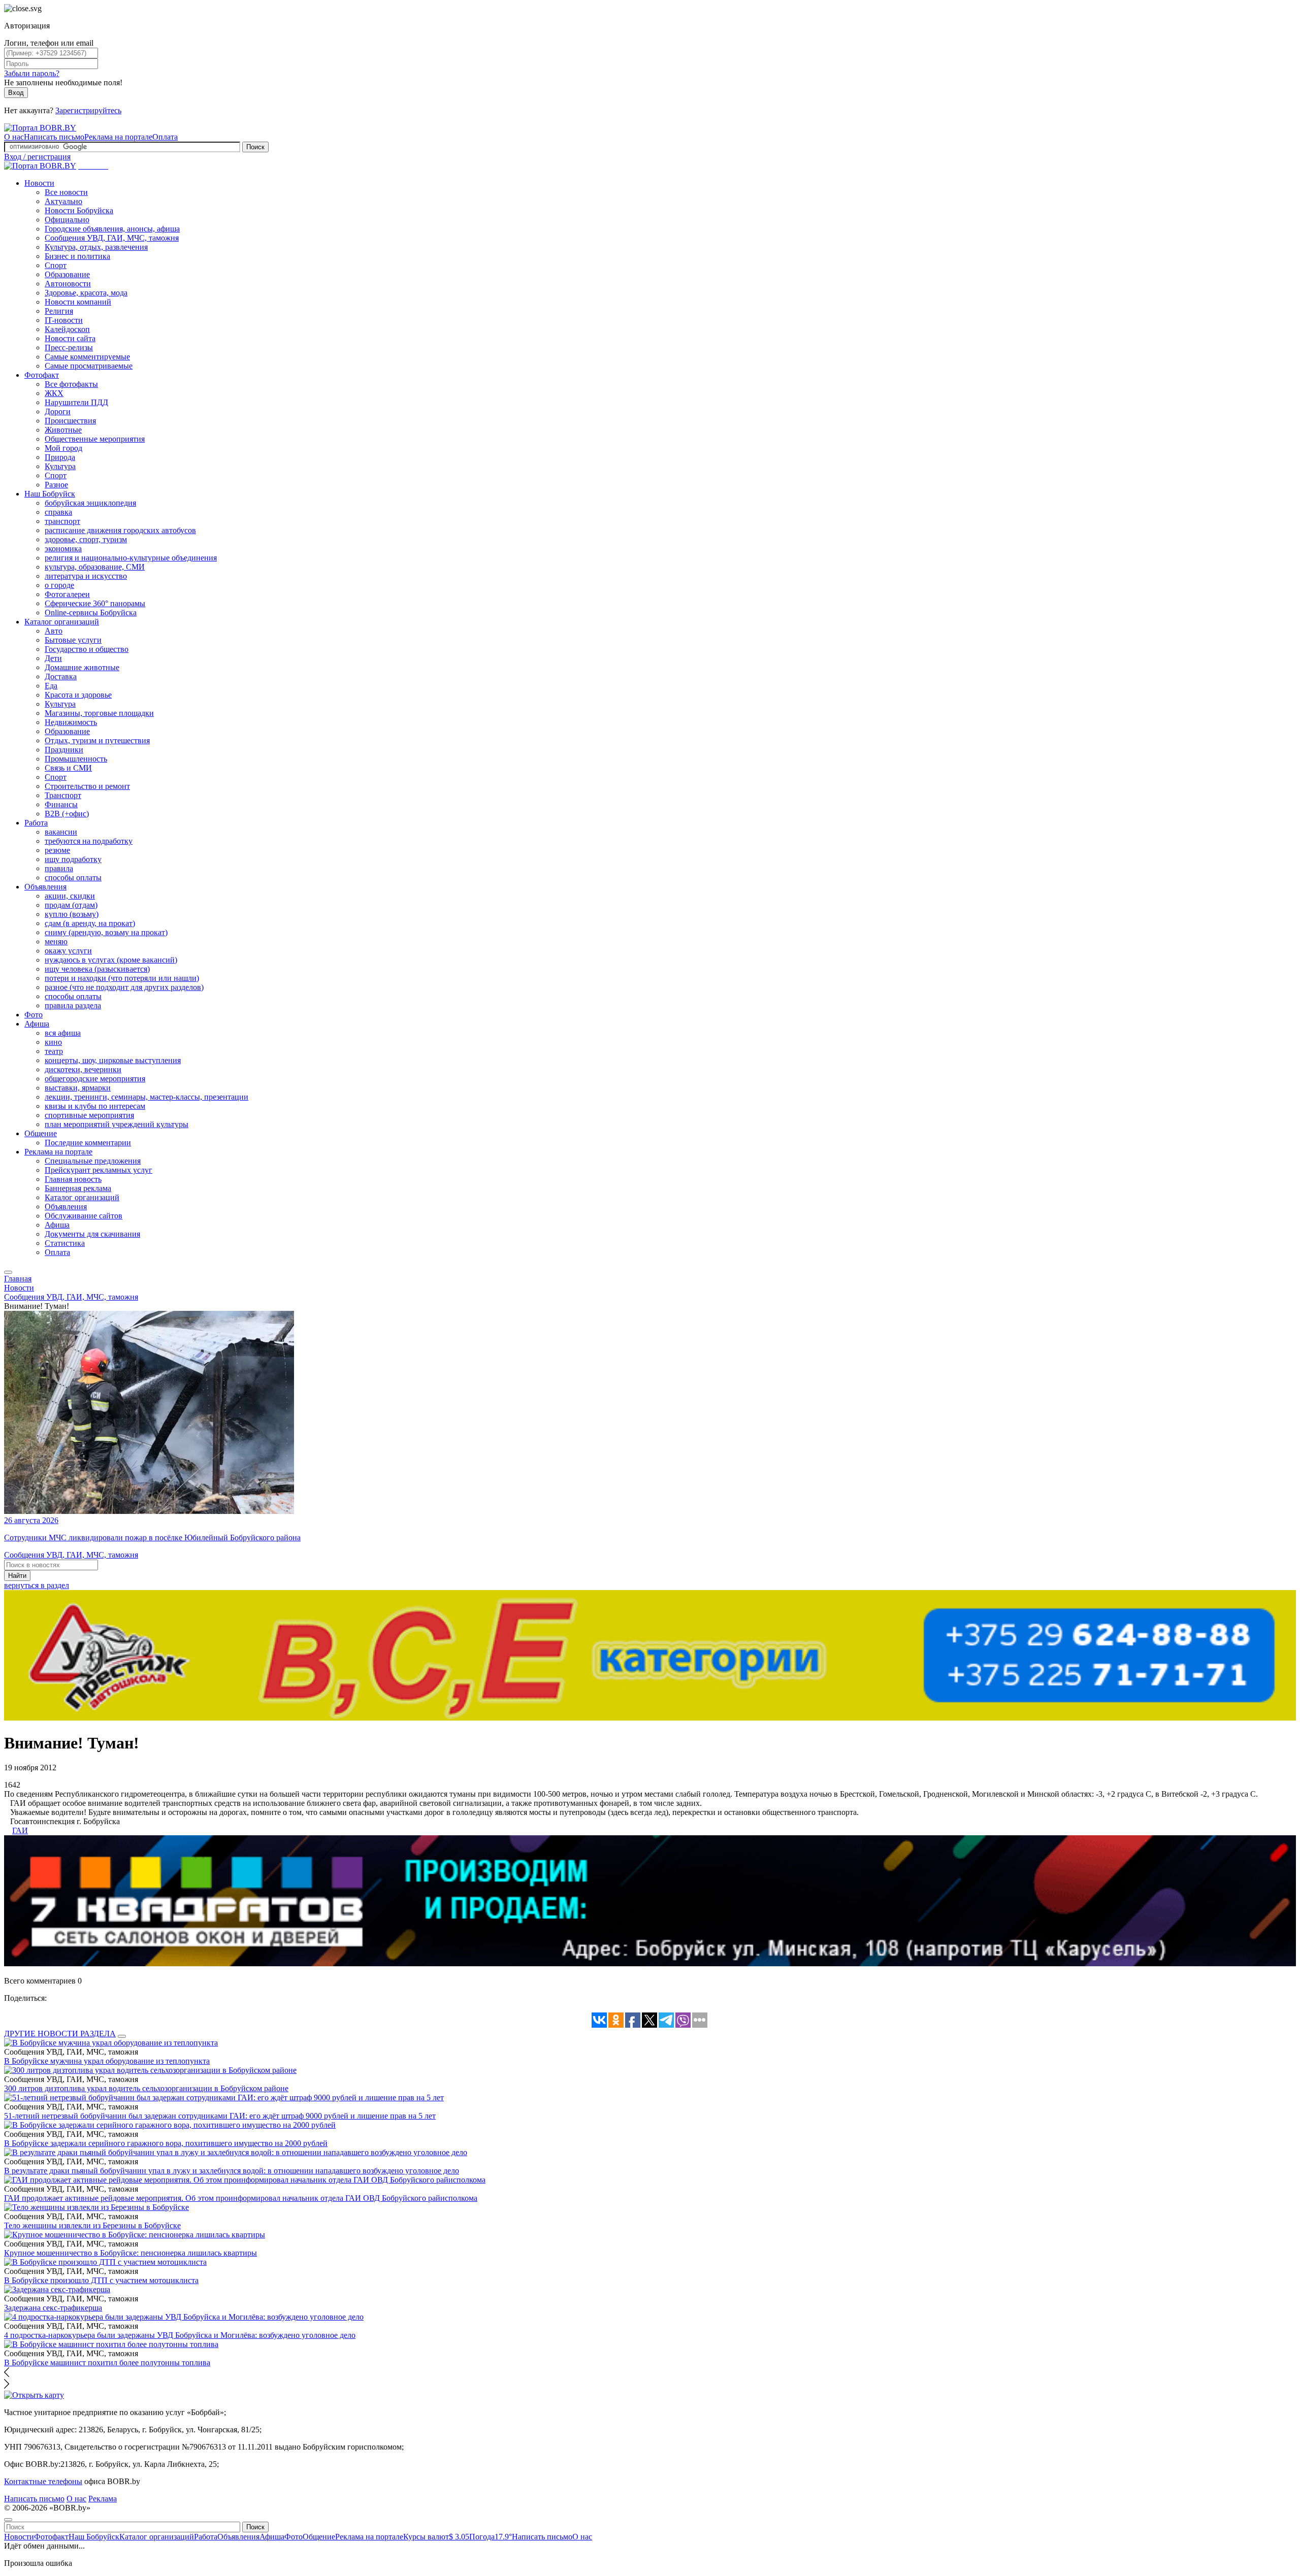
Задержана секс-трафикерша (53, 2308)
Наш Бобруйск (50, 494)
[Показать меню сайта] (8, 1272)
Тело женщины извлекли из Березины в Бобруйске (92, 2225)
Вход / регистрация (37, 157)
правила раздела (73, 1005)
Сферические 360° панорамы (95, 603)
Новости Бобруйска (79, 210)
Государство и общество (87, 649)
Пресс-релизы (69, 348)
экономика (63, 549)
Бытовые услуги (73, 640)
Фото (34, 1015)
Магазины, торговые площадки (99, 713)
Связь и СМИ (68, 768)
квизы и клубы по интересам (95, 1106)
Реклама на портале (118, 137)
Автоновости (68, 284)
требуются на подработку (89, 841)
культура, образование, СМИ (95, 567)
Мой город (63, 448)
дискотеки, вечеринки (83, 1069)
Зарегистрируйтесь (88, 110)
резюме (57, 850)
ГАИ (20, 1830)
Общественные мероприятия (95, 439)
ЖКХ (54, 393)
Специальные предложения (93, 1161)
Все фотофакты (71, 384)
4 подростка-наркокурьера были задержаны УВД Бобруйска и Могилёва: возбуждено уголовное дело (180, 2335)
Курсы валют (436, 2537)
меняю (56, 942)
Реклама (103, 2499)
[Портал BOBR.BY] (40, 128)
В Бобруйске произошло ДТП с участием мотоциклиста (101, 2280)
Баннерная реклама (78, 1188)
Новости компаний (78, 302)
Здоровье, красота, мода (86, 293)
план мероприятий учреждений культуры (117, 1124)
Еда (51, 686)
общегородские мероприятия (95, 1079)
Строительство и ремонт (87, 786)
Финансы (61, 804)
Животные (63, 430)
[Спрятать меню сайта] (8, 2520)
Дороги (58, 411)
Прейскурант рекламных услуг (99, 1170)
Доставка (61, 676)
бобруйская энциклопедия (90, 503)
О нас (14, 137)
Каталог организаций (62, 622)
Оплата (165, 137)
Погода (491, 2537)
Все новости (66, 192)
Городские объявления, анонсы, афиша (112, 229)
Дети (53, 658)
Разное (56, 485)
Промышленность (76, 759)
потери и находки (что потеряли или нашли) (122, 978)
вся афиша (63, 1033)
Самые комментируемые (87, 357)
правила (59, 868)
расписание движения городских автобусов (120, 530)
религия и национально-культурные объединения (131, 558)
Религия (59, 311)
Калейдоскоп (67, 329)
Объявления (45, 887)
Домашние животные (82, 667)
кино (53, 1042)
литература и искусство (86, 576)
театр (54, 1051)
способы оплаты (73, 878)
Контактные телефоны (43, 2481)
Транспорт (63, 795)
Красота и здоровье (78, 695)
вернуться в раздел (37, 1585)
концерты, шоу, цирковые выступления (113, 1060)
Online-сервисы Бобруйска (91, 613)
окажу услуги (68, 951)
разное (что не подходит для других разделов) (124, 987)
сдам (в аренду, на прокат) (90, 923)
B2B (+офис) (67, 814)
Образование (67, 274)
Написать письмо (54, 137)
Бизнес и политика (77, 256)
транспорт (62, 521)
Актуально (63, 201)
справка (58, 512)
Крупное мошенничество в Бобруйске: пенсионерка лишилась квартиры (131, 2253)
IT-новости (64, 320)
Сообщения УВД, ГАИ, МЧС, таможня (112, 238)
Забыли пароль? (32, 73)
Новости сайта (70, 338)
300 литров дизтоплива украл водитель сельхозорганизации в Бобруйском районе (146, 2088)
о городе (59, 585)
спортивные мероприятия (89, 1115)
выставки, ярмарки (78, 1088)
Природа (60, 457)
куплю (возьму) (72, 914)
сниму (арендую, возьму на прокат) (106, 932)
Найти (17, 1576)
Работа (36, 823)
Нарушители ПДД (76, 402)
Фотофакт (42, 375)
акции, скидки (70, 896)
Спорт (56, 265)
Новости (39, 183)
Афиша (37, 1024)
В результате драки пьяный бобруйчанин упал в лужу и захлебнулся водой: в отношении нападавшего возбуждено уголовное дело (232, 2171)
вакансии (61, 832)
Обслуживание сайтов (84, 1216)
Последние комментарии (88, 1143)
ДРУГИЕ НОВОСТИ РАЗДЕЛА (60, 2034)
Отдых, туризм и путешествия (97, 740)
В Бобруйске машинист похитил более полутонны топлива (107, 2363)
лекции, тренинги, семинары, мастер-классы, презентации (147, 1097)
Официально (67, 220)
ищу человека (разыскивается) (97, 969)
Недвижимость (71, 722)
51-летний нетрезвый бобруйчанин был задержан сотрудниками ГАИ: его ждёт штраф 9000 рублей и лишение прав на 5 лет (220, 2116)
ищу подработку (73, 859)
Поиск (255, 147)
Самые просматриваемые (89, 366)
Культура (60, 466)
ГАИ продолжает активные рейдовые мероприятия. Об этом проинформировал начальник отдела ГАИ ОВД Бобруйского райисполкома (241, 2198)
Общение (41, 1133)
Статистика (65, 1243)
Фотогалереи (67, 594)
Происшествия (70, 421)
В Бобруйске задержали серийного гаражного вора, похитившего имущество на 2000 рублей (166, 2143)
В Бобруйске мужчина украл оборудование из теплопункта (107, 2061)
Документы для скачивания (92, 1234)
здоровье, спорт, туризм (86, 539)
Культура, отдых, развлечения (96, 247)
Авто (54, 631)
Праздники (64, 750)
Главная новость (73, 1179)
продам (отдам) (71, 905)
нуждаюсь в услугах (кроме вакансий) (111, 960)
